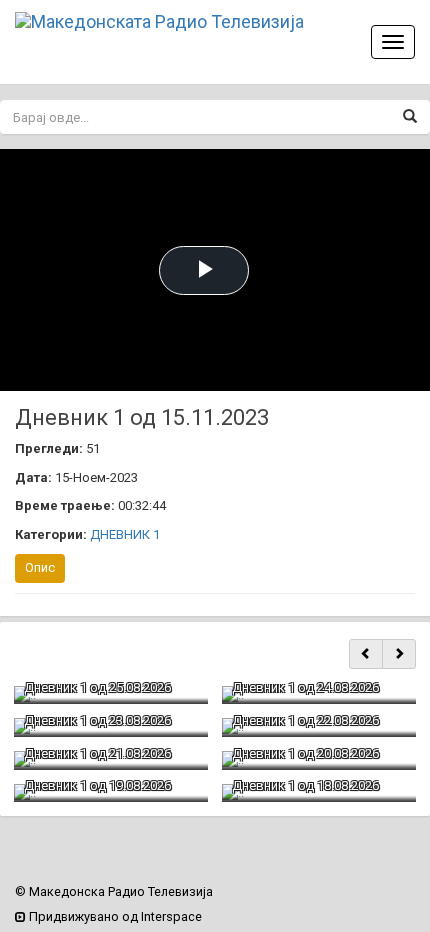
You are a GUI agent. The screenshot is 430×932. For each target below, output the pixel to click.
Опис (40, 567)
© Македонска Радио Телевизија (114, 891)
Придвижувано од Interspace (114, 916)
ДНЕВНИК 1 (125, 534)
